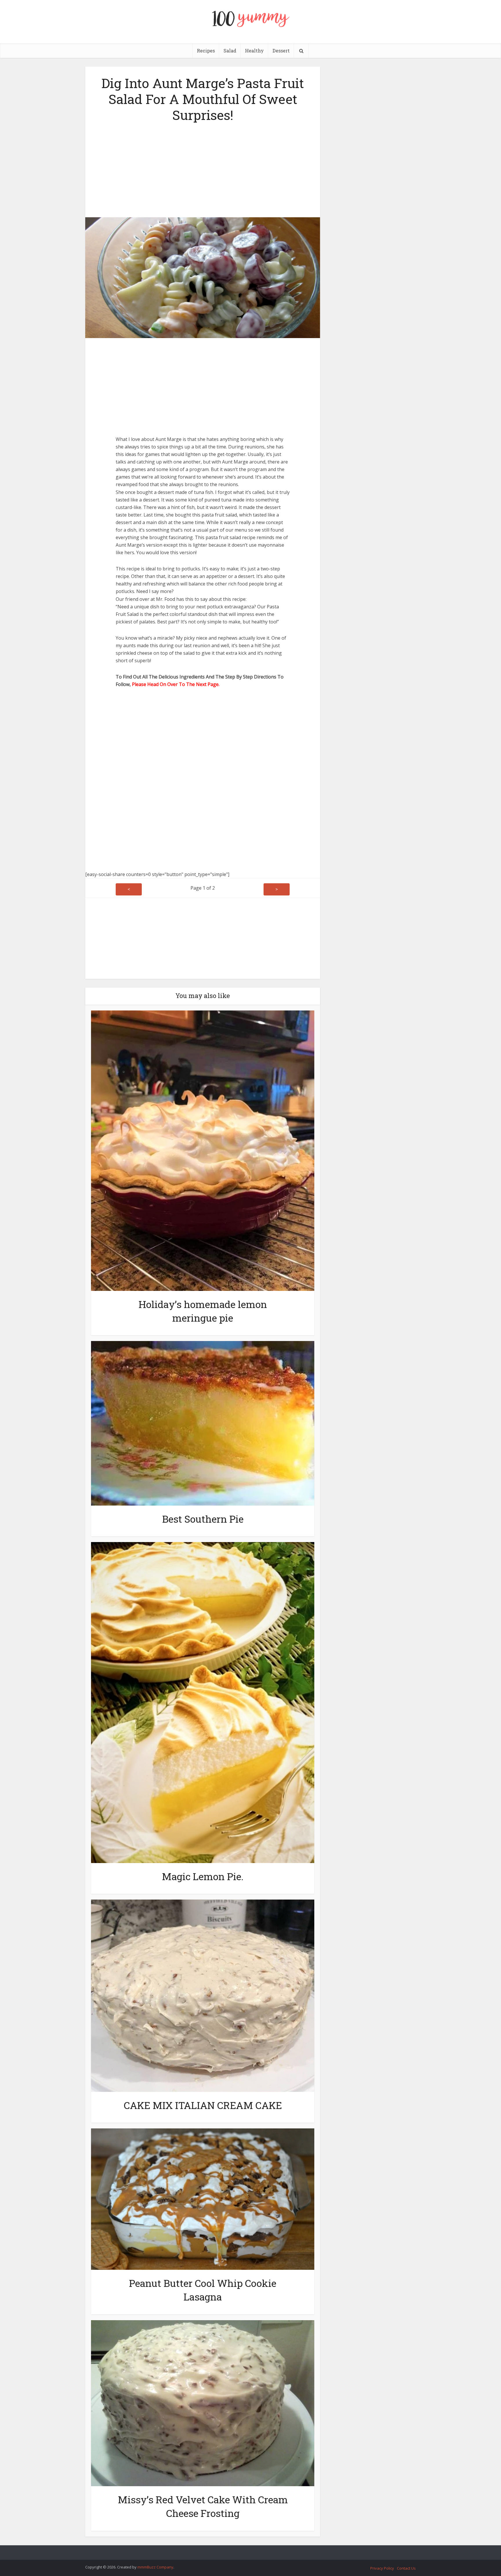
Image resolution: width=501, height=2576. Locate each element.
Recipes (206, 51)
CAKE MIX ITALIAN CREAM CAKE (203, 2105)
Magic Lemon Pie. (203, 1876)
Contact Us (406, 2568)
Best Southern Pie (203, 1519)
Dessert (281, 51)
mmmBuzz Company (155, 2567)
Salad (230, 51)
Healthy (254, 51)
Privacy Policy (382, 2568)
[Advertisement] (203, 168)
